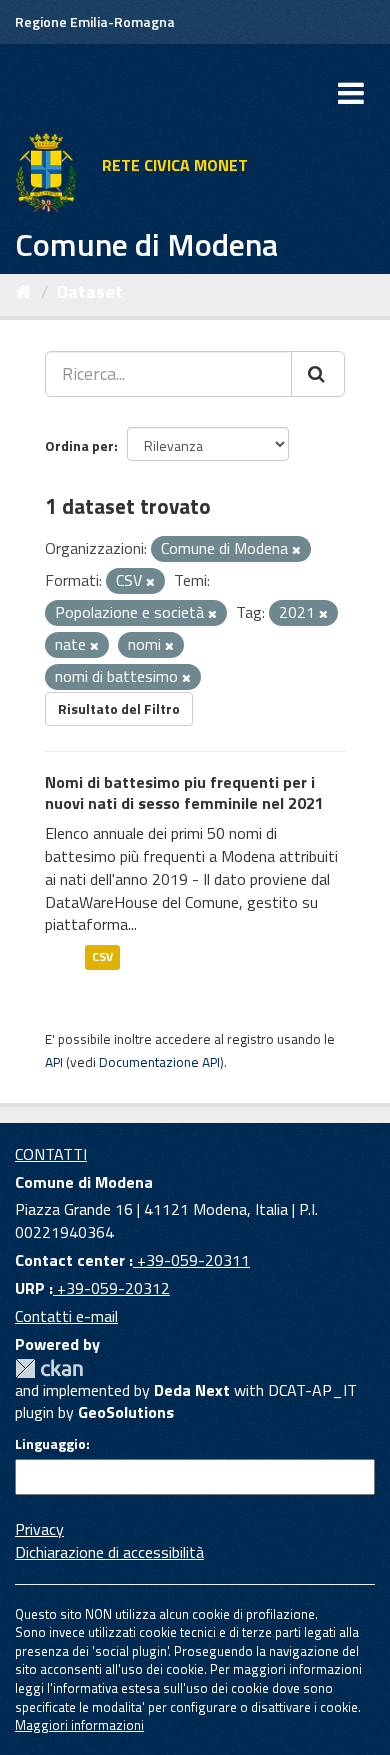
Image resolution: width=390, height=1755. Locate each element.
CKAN (49, 1368)
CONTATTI (51, 1154)
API (54, 1062)
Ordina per (79, 445)
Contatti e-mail (66, 1316)
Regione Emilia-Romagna (95, 21)
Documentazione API (159, 1062)
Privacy (39, 1529)
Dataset (90, 291)
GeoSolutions (126, 1412)
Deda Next (192, 1390)
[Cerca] (318, 374)
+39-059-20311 (191, 1260)
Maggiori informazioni (79, 1725)
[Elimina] (296, 550)
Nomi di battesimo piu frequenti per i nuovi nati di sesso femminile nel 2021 (184, 792)
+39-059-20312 (111, 1288)
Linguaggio (50, 1444)
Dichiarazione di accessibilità (109, 1552)
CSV (102, 956)
